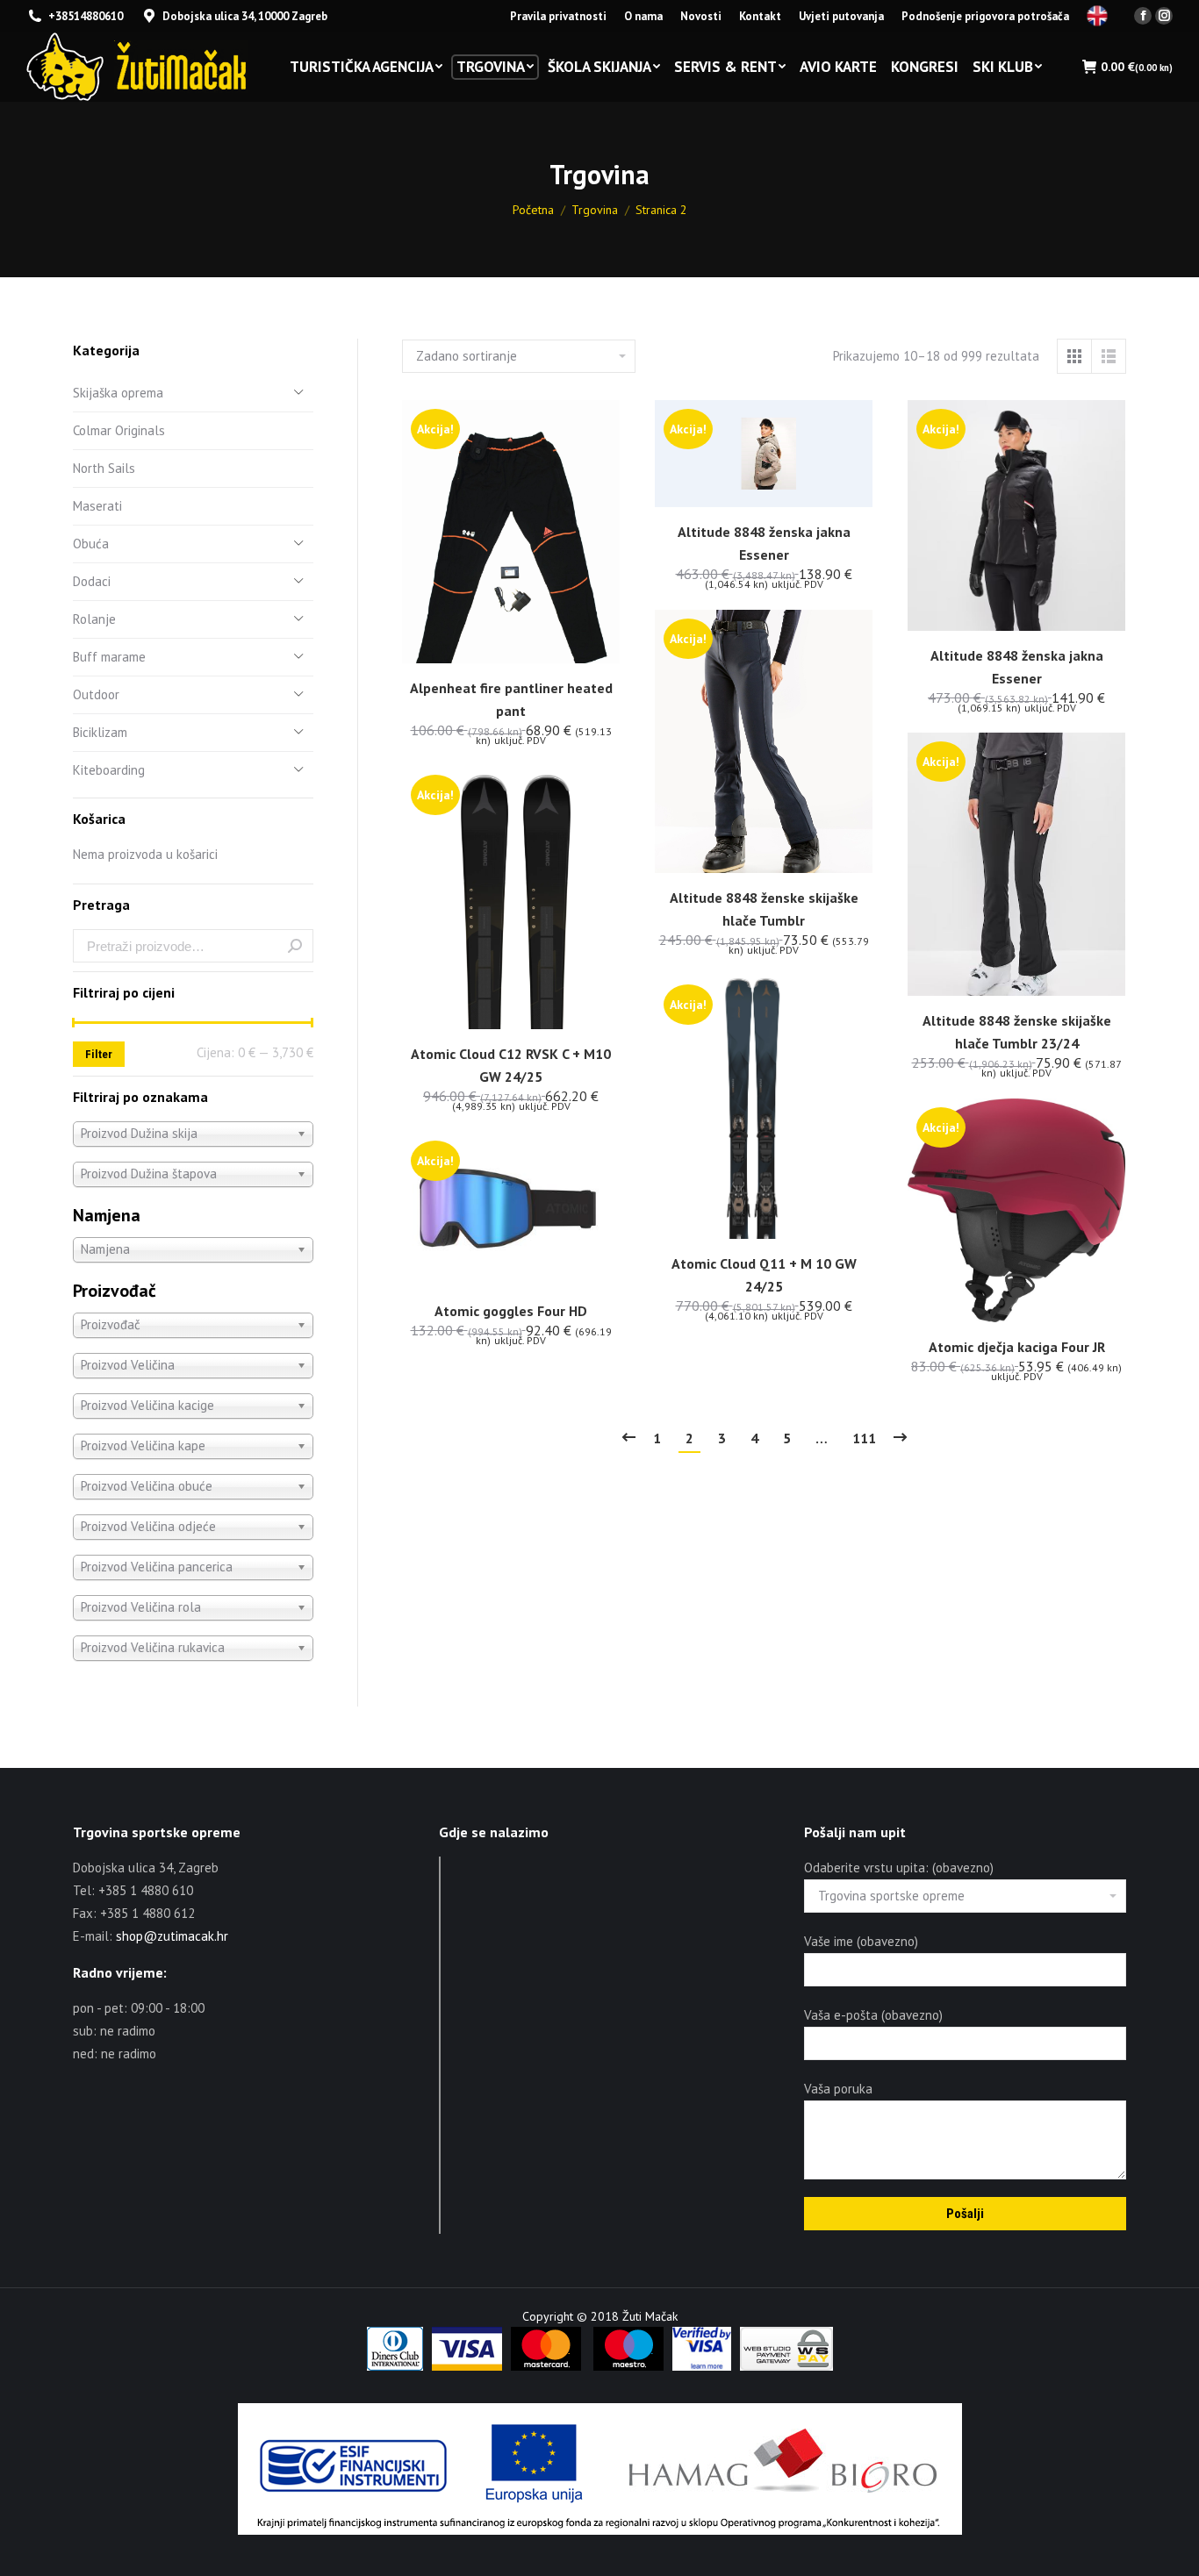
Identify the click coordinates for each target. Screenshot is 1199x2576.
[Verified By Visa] (702, 2366)
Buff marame (109, 657)
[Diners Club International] (395, 2366)
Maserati (97, 506)
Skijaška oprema (118, 393)
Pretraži (295, 946)
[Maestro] (628, 2366)
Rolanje (94, 619)
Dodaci (92, 581)
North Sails (104, 468)
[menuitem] (558, 16)
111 (864, 1438)
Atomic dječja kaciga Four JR (1017, 1347)
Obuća (91, 544)
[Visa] (467, 2366)
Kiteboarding (109, 770)
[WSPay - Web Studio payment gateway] (786, 2366)
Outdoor (96, 694)
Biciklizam (100, 732)
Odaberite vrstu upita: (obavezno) (899, 1868)
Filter (99, 1054)
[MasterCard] (546, 2366)
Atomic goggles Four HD (511, 1311)
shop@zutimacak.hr (172, 1936)
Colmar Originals (119, 430)
